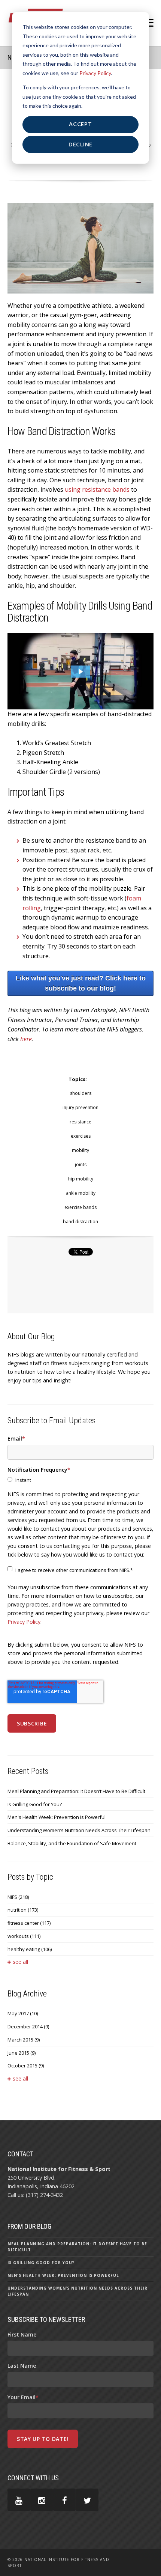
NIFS (18, 1897)
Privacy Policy (95, 73)
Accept (80, 124)
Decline (80, 144)
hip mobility (81, 1179)
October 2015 (26, 2066)
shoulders (81, 1093)
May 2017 (23, 2013)
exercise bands (80, 1207)
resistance (80, 1122)
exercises (81, 1136)
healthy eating (30, 1949)
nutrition (23, 1910)
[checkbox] (80, 1480)
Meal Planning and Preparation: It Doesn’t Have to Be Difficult (76, 1791)
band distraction (80, 1222)
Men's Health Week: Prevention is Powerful (57, 1817)
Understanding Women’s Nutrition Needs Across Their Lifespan (79, 1830)
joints (81, 1165)
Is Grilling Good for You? (35, 1804)
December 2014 (28, 2026)
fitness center (29, 1923)
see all (20, 1962)
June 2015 (22, 2053)
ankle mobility (81, 1193)
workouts (24, 1936)
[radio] (80, 1480)
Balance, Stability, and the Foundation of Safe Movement (72, 1843)
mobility (80, 1150)
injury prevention (80, 1107)
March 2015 (24, 2040)
